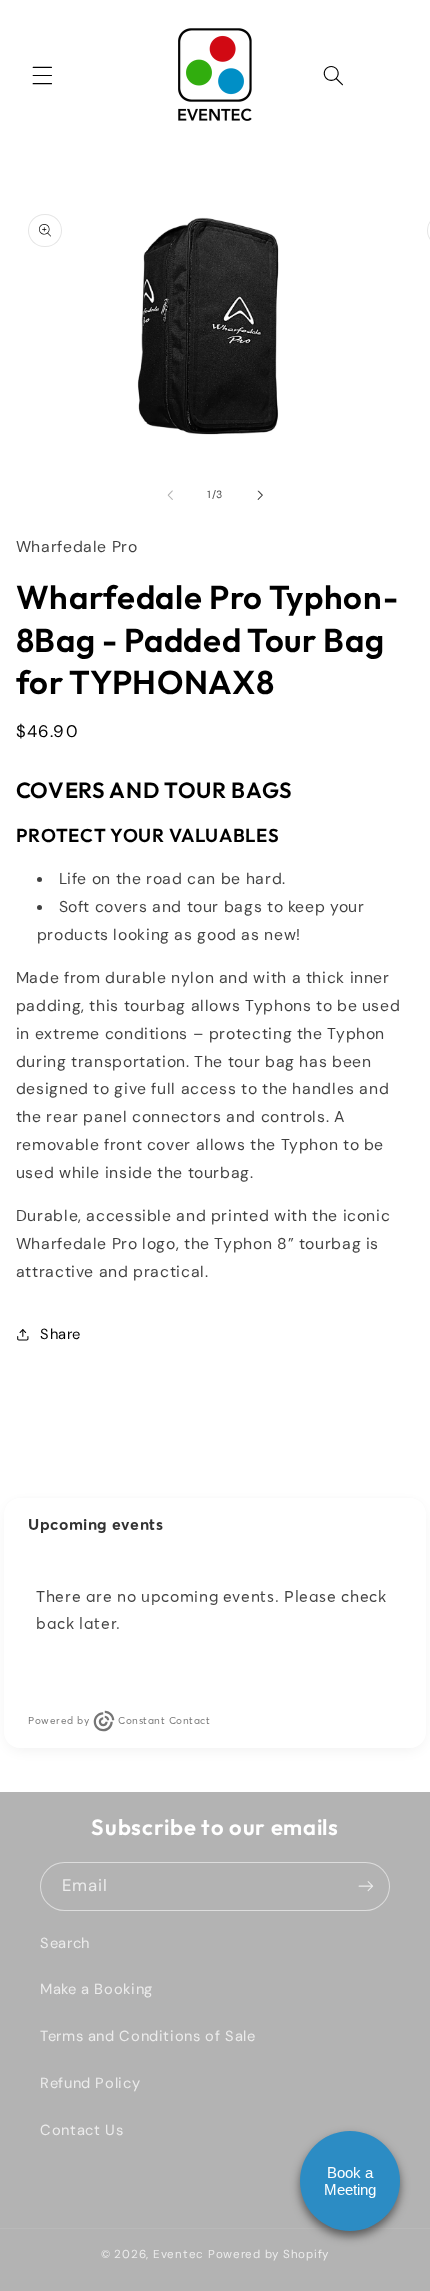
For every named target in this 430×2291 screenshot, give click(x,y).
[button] (42, 75)
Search (65, 1943)
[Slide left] (170, 495)
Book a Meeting (350, 2181)
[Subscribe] (366, 1886)
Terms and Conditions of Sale (148, 2036)
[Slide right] (260, 495)
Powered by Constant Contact (119, 1720)
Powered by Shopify (268, 2254)
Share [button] (60, 1334)
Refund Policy (90, 2083)
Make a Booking (96, 1989)
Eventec (178, 2254)
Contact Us (81, 2130)
